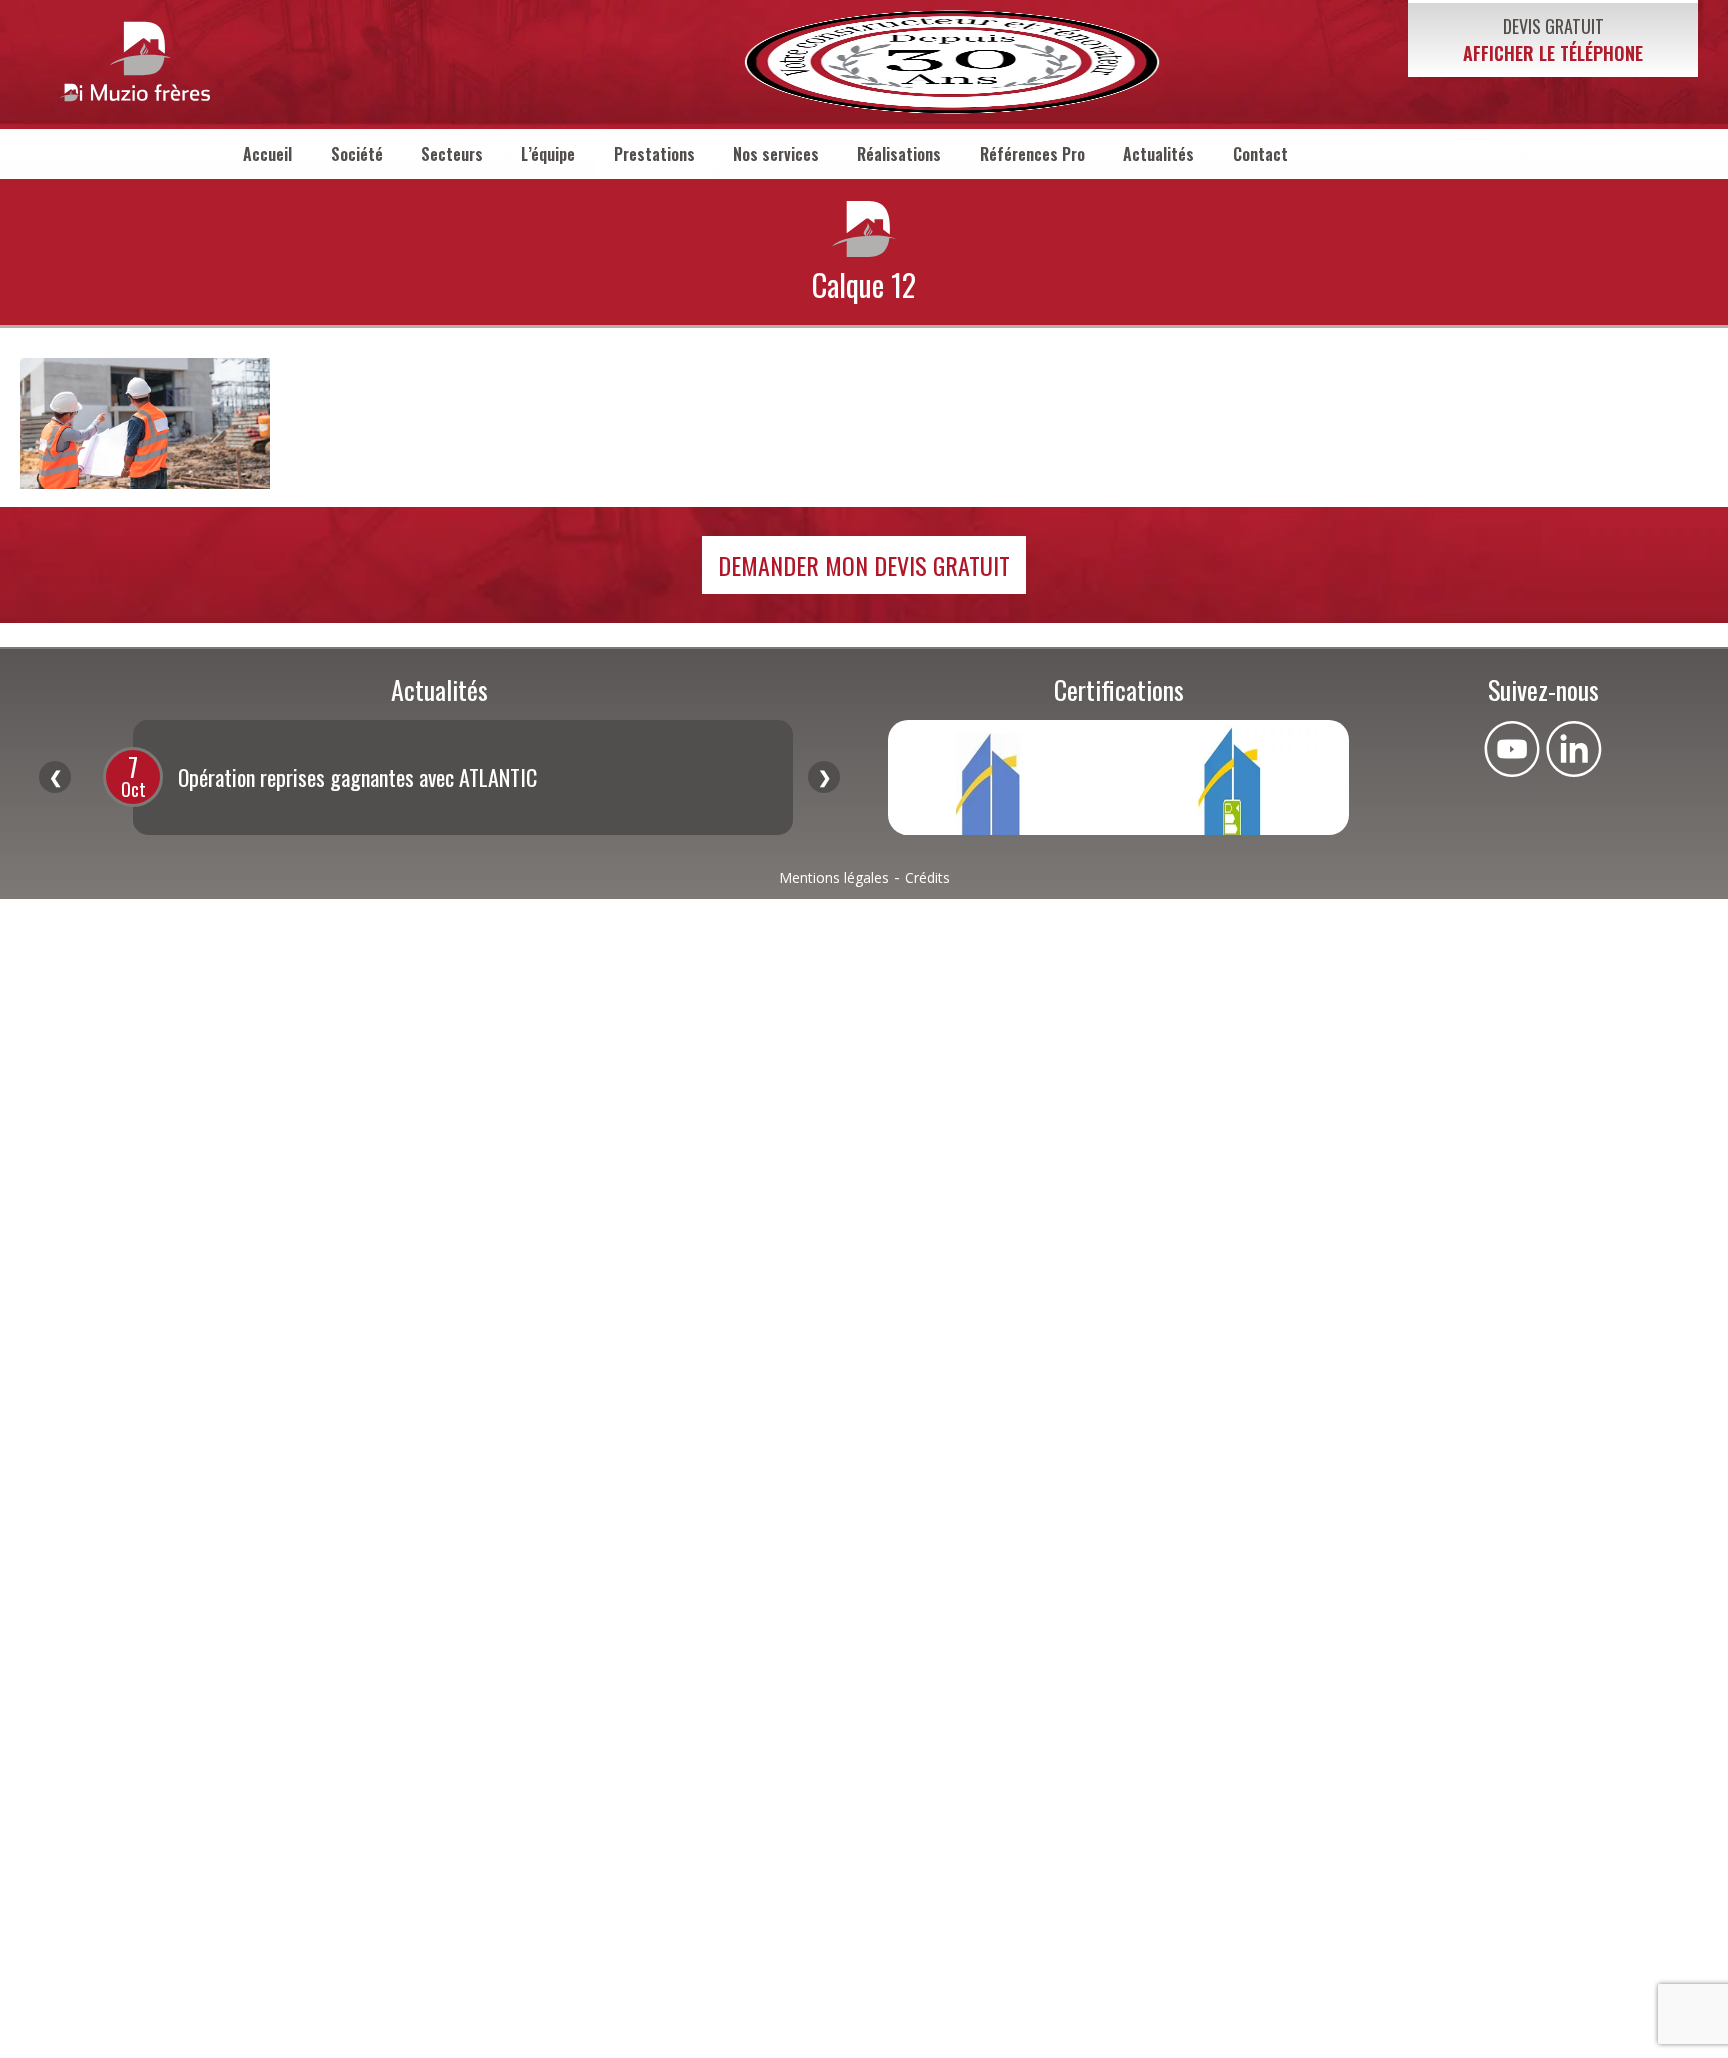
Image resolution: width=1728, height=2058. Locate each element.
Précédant (55, 777)
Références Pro (1032, 154)
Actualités (1158, 154)
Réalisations (899, 154)
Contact (1260, 154)
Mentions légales (834, 877)
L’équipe (548, 154)
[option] (463, 777)
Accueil (267, 154)
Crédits (927, 877)
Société (357, 154)
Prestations (654, 154)
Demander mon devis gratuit (864, 565)
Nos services (776, 154)
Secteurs (452, 154)
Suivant (824, 777)
